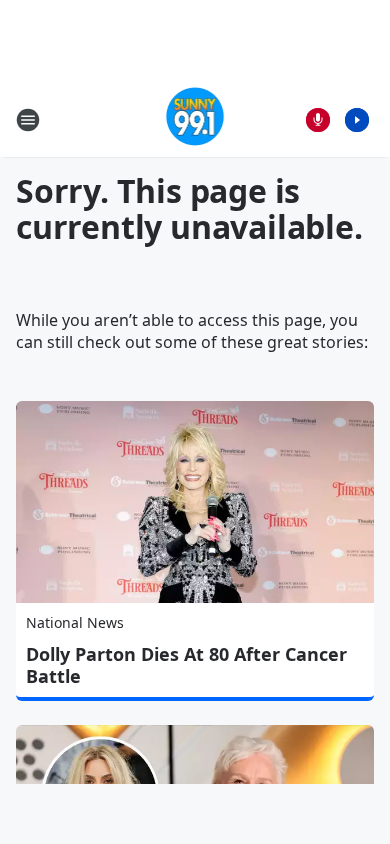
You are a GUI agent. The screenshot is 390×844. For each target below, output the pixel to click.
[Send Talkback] (318, 120)
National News (75, 622)
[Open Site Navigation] (28, 120)
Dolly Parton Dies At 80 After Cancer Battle (186, 665)
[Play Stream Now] (357, 120)
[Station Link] (195, 119)
